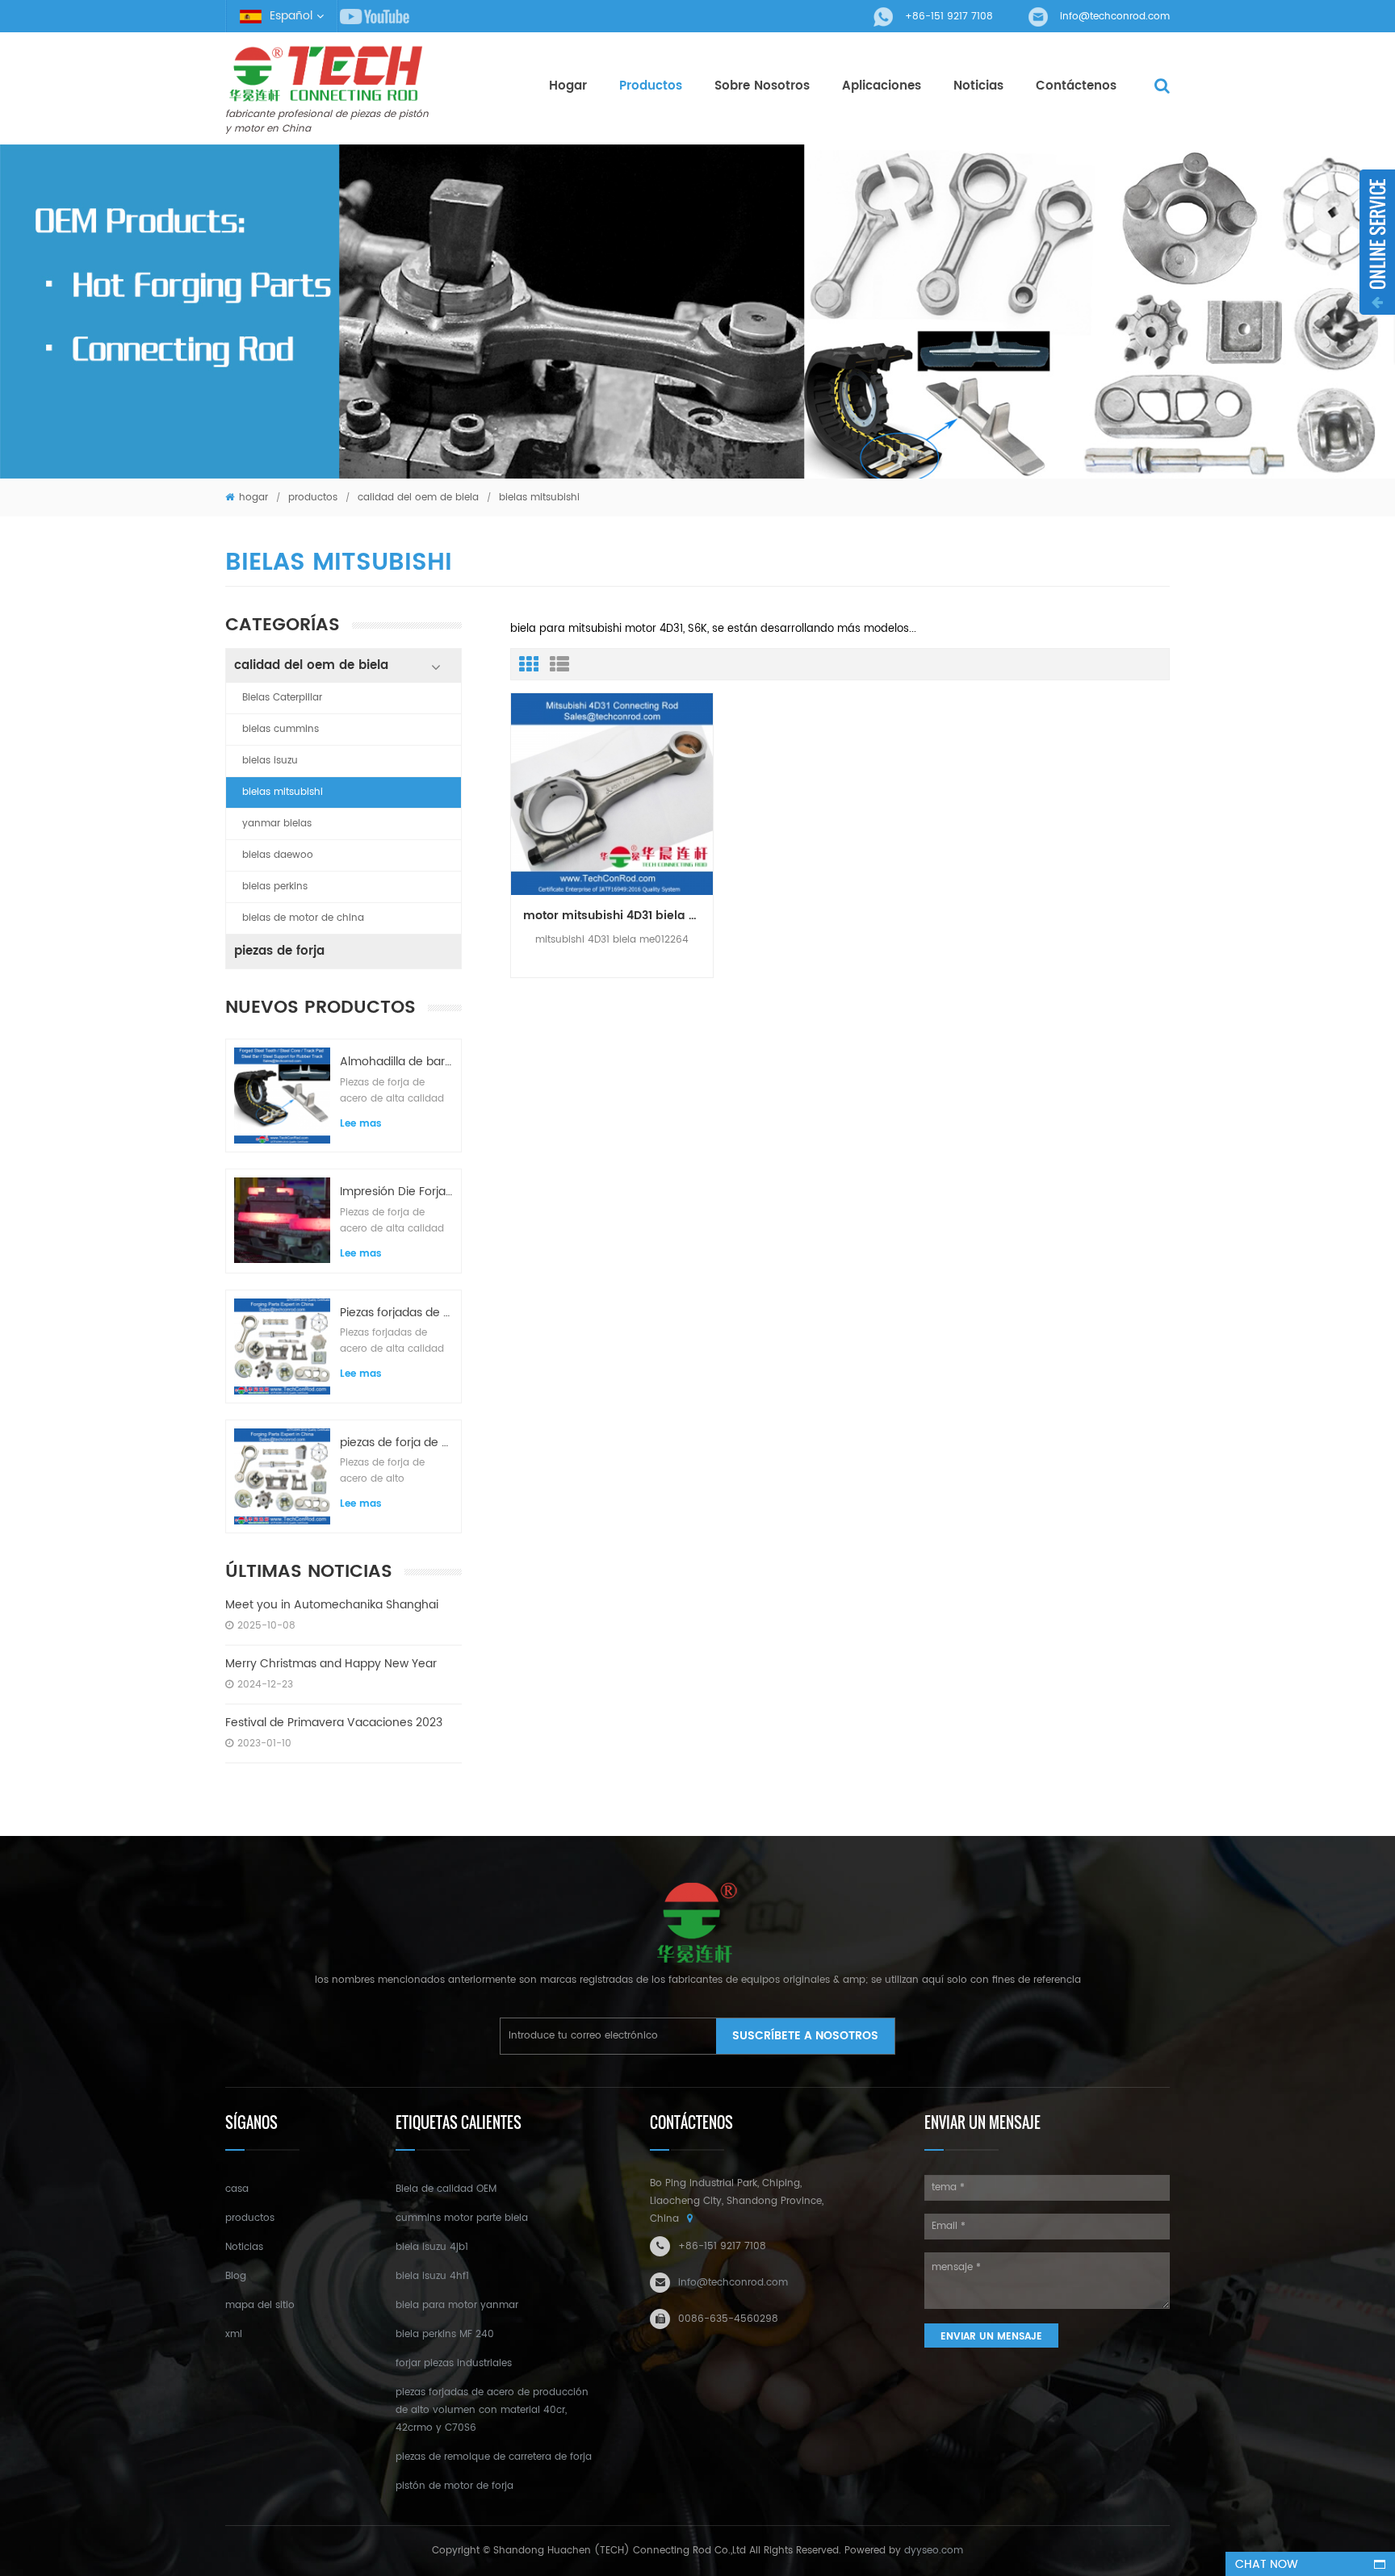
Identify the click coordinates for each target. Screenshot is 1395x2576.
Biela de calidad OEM (446, 2189)
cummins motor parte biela (462, 2218)
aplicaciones (882, 86)
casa (237, 2189)
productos (651, 86)
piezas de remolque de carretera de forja (494, 2457)
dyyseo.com (934, 2551)
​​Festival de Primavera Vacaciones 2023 (334, 1723)
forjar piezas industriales (454, 2363)
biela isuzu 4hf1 (432, 2276)
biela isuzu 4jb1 (432, 2247)
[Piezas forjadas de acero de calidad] (282, 1347)
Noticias (244, 2247)
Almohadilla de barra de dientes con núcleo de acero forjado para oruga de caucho (396, 1062)
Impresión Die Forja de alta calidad (396, 1192)
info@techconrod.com (1115, 17)
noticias (978, 86)
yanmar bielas (277, 824)
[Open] (1377, 242)
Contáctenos (1076, 86)
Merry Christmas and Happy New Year (331, 1664)
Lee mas (361, 1124)
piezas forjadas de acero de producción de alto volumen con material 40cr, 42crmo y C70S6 (492, 2410)
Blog (236, 2276)
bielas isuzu (270, 761)
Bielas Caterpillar (282, 698)
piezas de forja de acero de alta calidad (396, 1443)
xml (234, 2334)
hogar (568, 86)
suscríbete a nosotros (805, 2036)
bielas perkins (275, 887)
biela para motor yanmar (457, 2305)
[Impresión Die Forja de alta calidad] (282, 1220)
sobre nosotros (762, 86)
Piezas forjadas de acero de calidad (396, 1313)
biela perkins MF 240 (445, 2334)
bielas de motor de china (303, 918)
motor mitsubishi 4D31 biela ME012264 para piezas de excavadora (618, 916)
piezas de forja (279, 951)
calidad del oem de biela (418, 498)
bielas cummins (281, 729)
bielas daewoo (278, 855)
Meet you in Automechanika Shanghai (332, 1605)
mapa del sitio (260, 2305)
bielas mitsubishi (283, 792)
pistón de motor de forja (455, 2486)
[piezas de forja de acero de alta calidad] (282, 1476)
